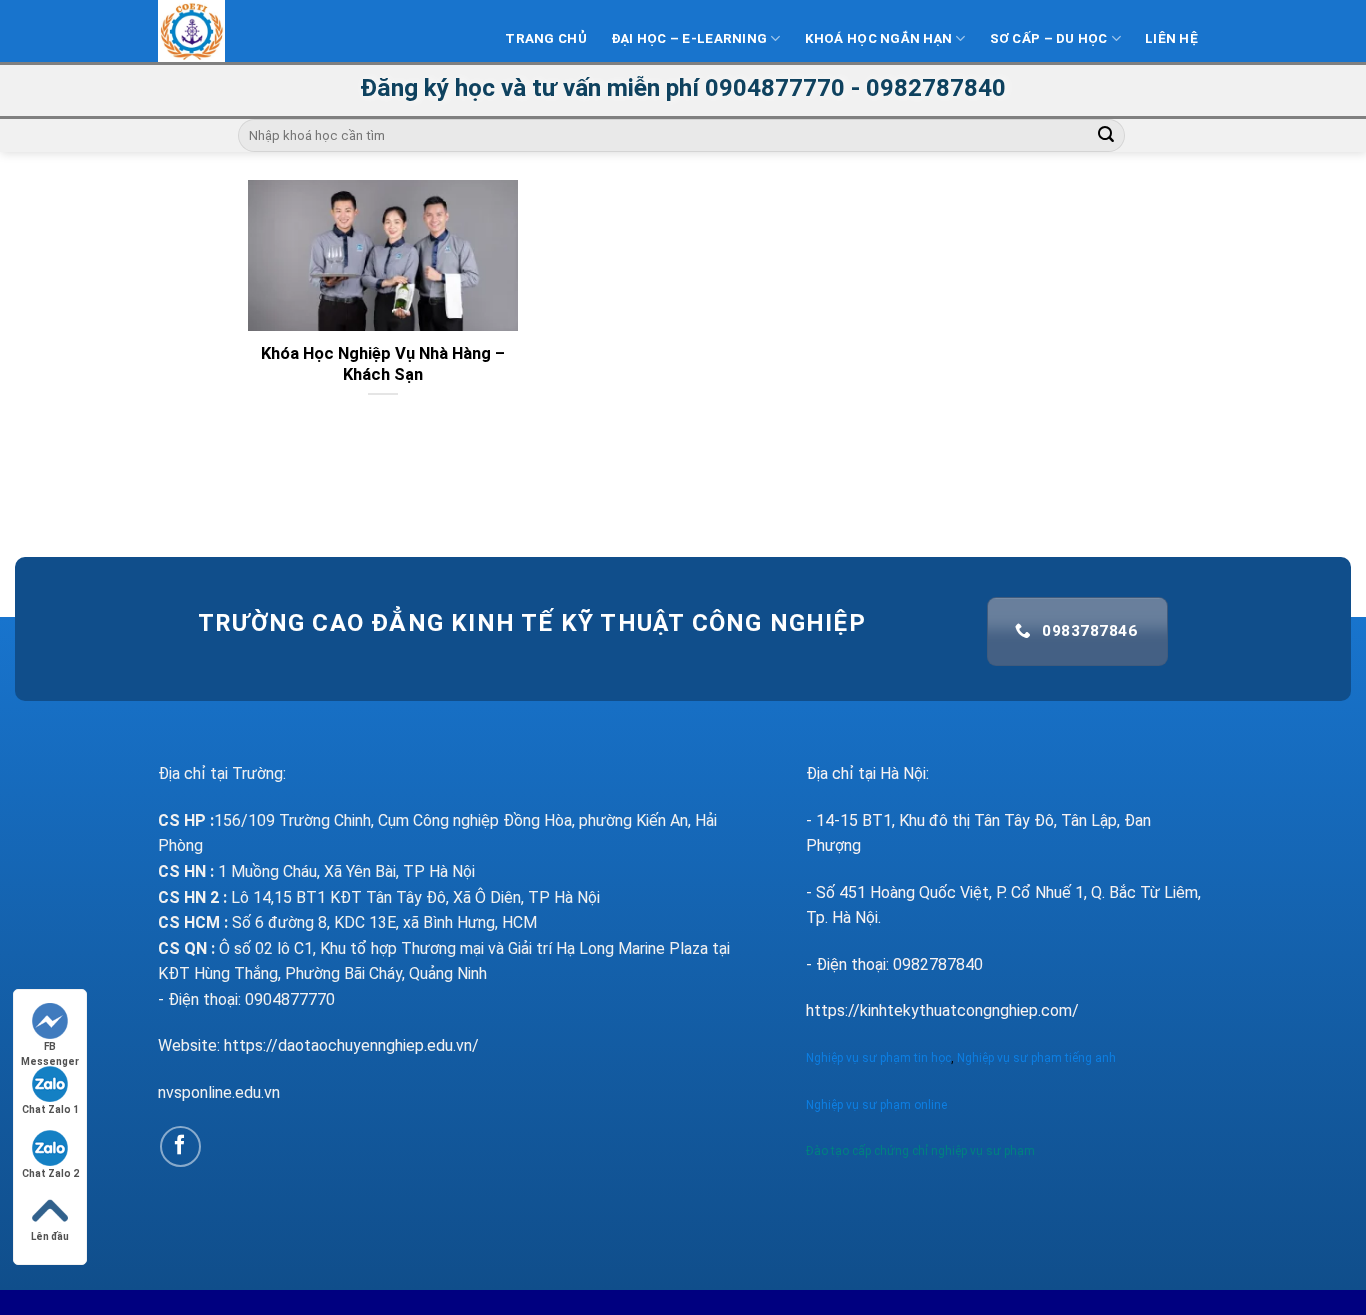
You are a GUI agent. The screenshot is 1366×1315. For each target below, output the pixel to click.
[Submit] (1107, 136)
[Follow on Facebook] (180, 1146)
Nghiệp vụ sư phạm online (876, 1105)
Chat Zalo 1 (50, 1109)
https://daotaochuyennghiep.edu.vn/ (351, 1045)
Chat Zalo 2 (50, 1173)
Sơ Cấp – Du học (1049, 38)
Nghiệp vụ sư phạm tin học (878, 1058)
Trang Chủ (545, 38)
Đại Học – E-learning (689, 38)
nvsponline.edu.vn (219, 1092)
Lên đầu (50, 1236)
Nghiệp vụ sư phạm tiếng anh (1038, 1058)
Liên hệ (1171, 38)
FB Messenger (50, 1047)
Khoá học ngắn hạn (879, 38)
